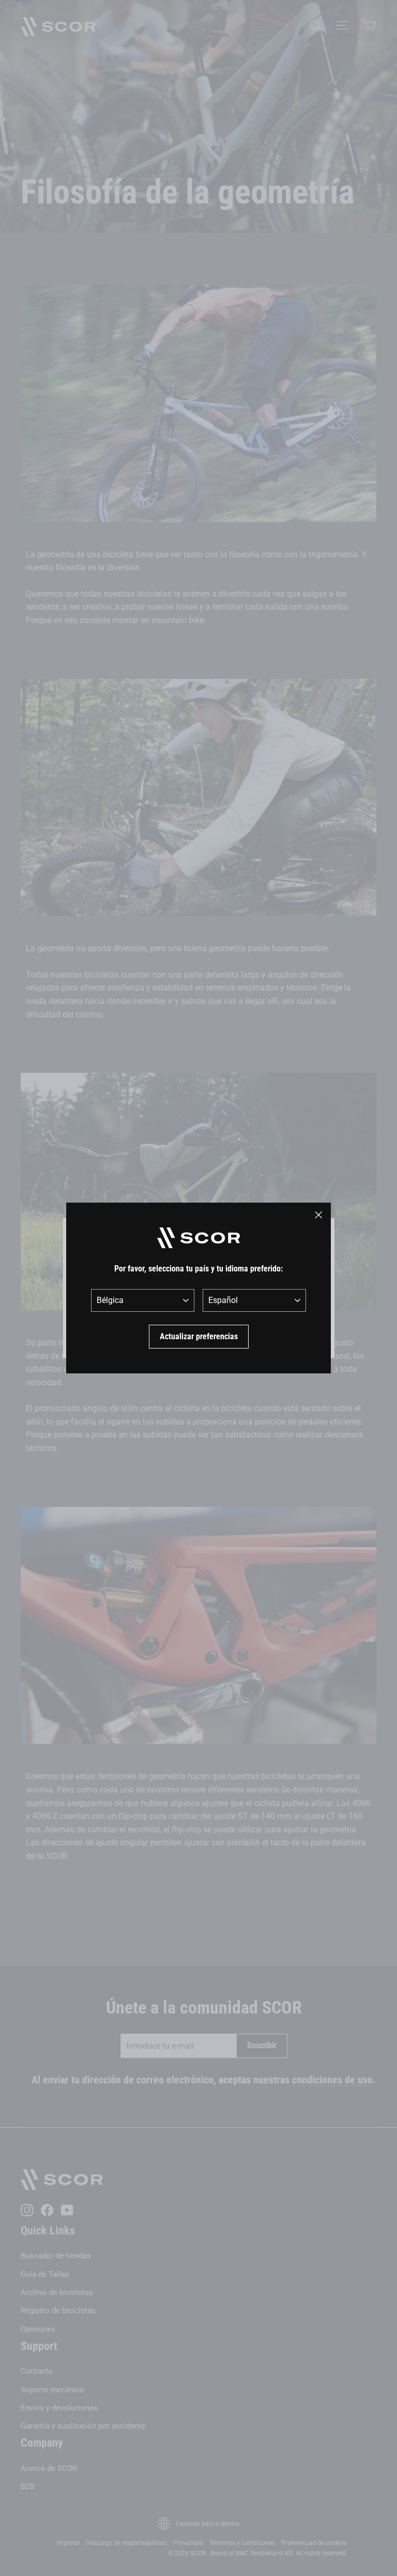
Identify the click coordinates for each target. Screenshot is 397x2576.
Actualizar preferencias (199, 1336)
